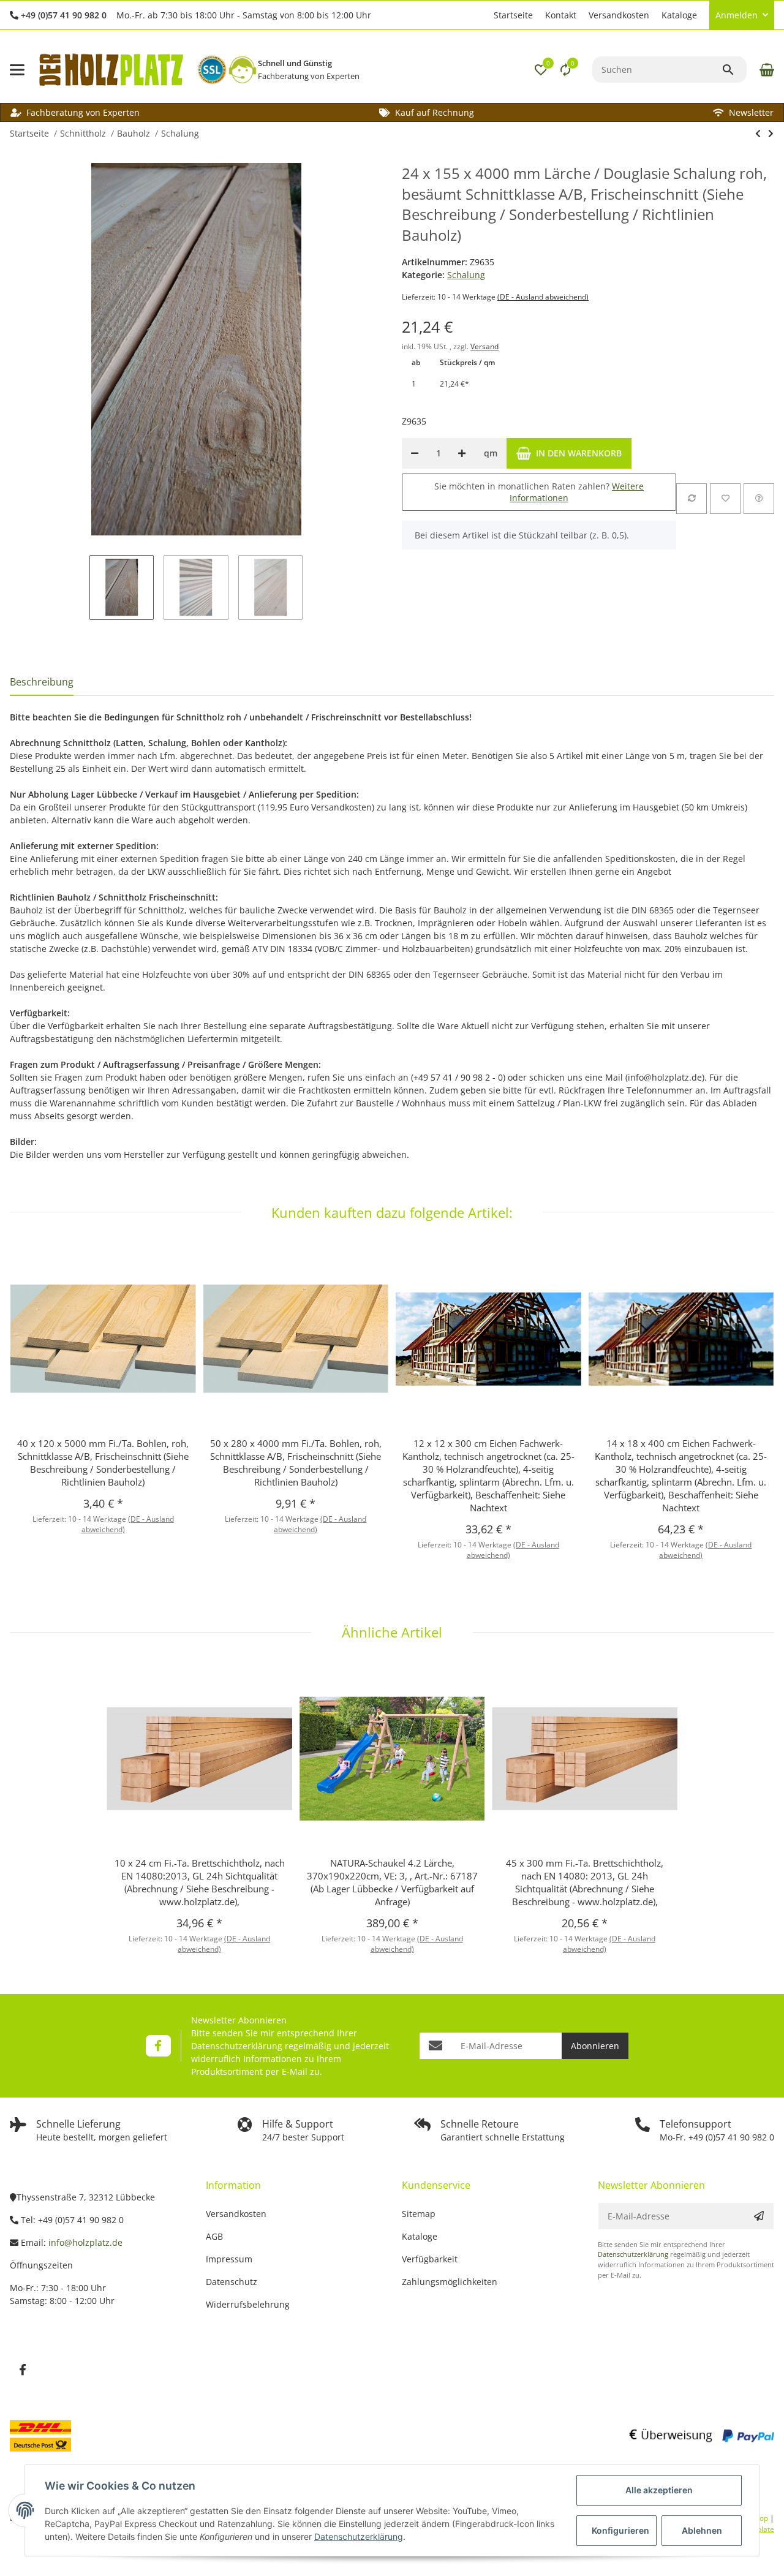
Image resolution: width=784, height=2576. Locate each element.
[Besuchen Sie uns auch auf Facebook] (158, 2046)
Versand (484, 346)
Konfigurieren (620, 2530)
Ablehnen (702, 2530)
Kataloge (679, 15)
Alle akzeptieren (659, 2490)
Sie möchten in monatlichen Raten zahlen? (539, 492)
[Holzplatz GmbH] (111, 70)
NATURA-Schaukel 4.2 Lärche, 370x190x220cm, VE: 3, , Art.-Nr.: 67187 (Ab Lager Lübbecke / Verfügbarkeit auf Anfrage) (392, 1882)
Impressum (229, 2259)
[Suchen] (734, 70)
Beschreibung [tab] (42, 682)
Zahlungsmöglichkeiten (450, 2282)
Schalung (466, 275)
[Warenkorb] (765, 70)
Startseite (513, 15)
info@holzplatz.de (85, 2242)
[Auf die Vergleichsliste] (692, 499)
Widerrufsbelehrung (248, 2304)
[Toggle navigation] (17, 70)
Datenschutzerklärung (237, 2046)
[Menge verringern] (415, 453)
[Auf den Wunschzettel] (725, 499)
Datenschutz (232, 2282)
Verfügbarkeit (430, 2259)
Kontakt (561, 15)
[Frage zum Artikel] (759, 499)
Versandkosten (619, 15)
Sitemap (419, 2214)
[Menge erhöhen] (462, 453)
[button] (481, 15)
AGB (214, 2236)
